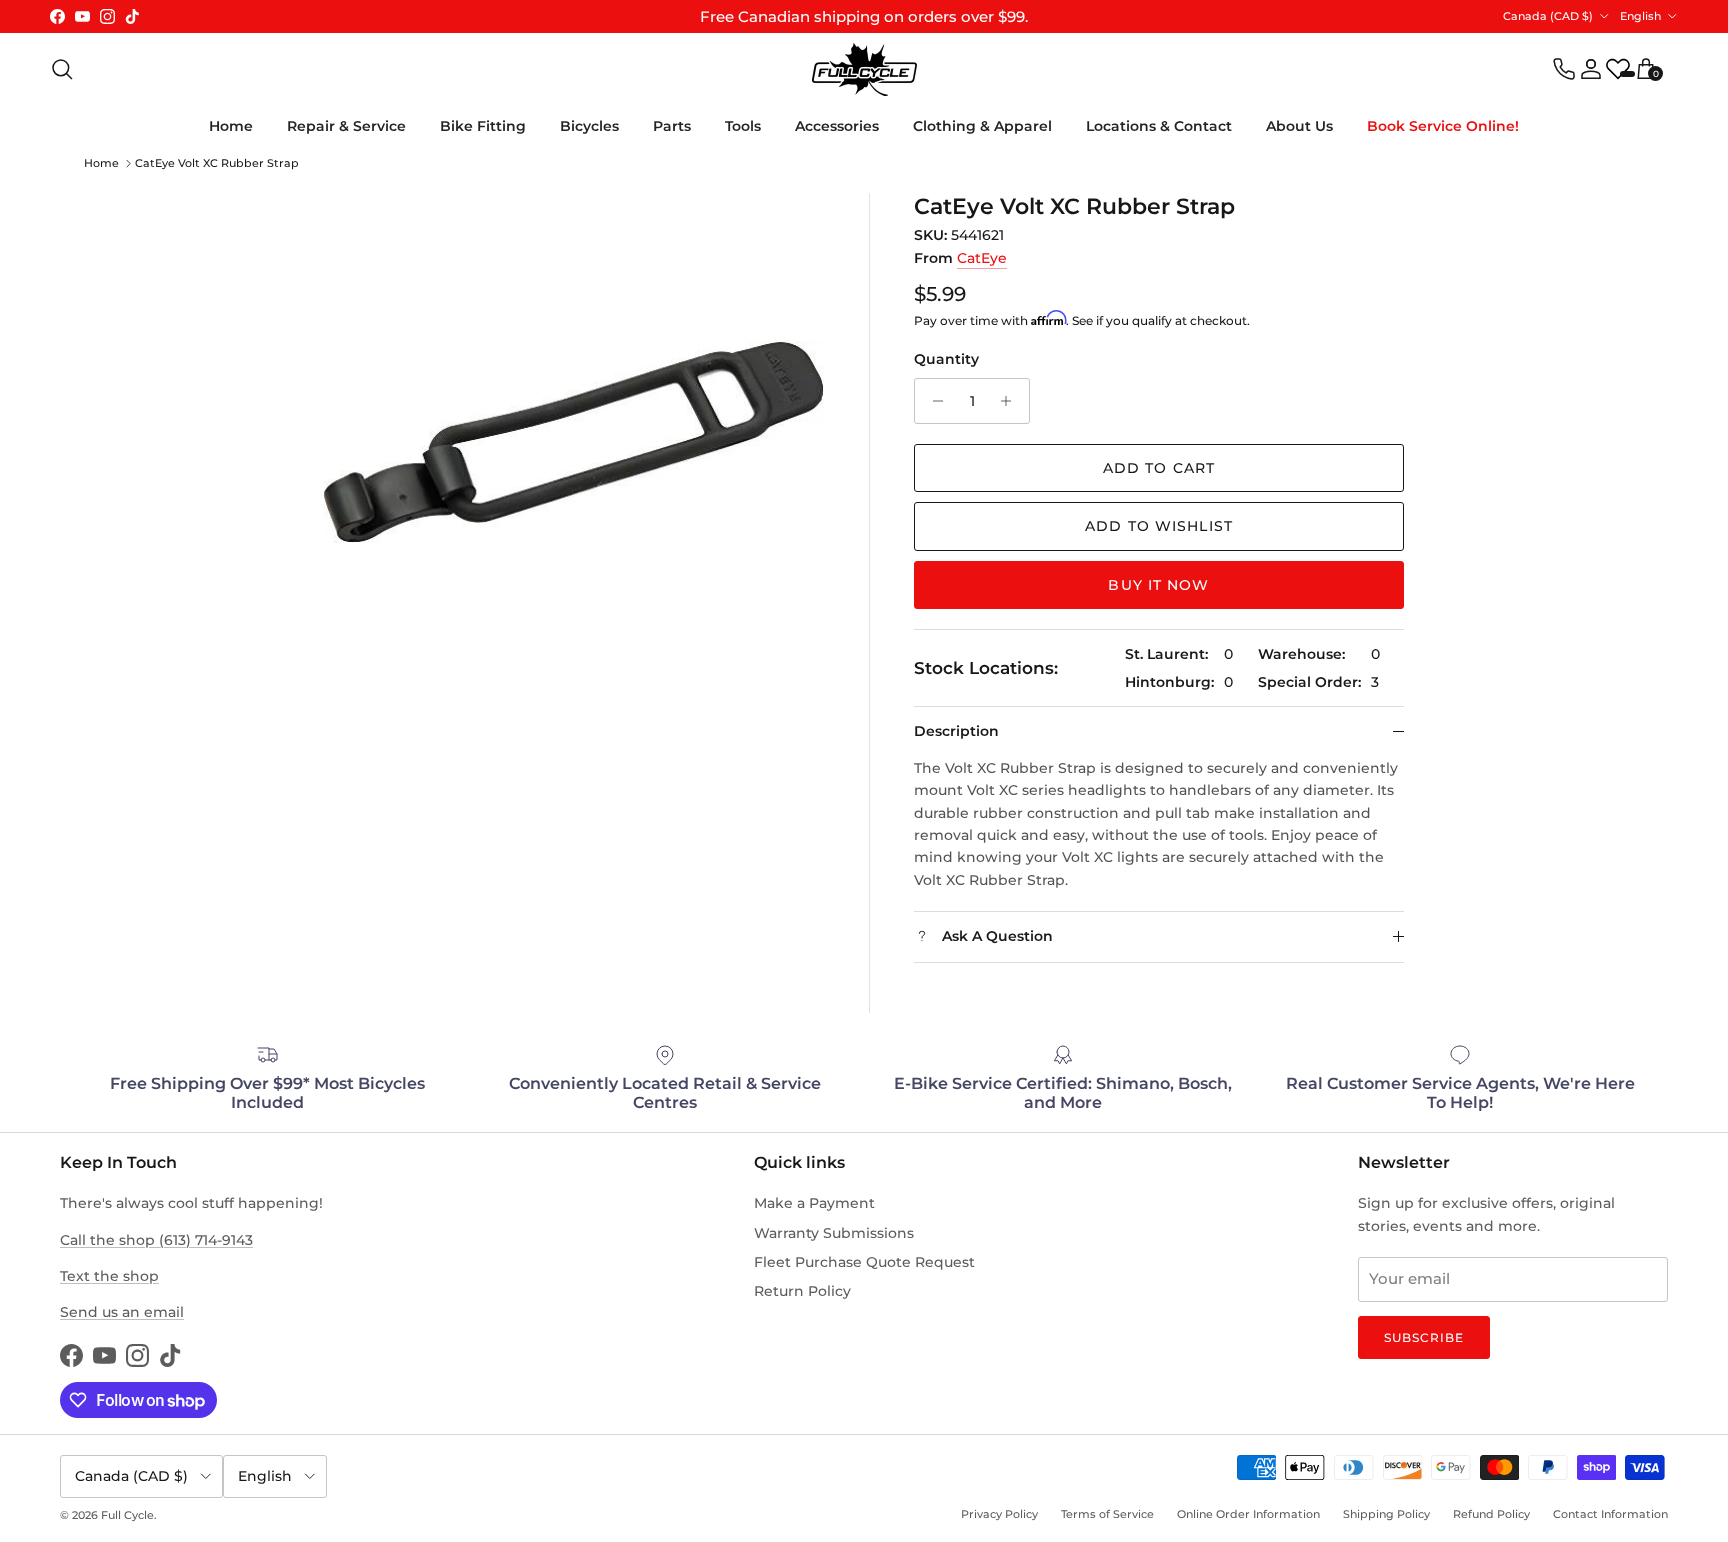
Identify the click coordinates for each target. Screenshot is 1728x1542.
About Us (1299, 126)
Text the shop (109, 1276)
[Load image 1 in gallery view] (574, 443)
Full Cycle (127, 1515)
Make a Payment (814, 1203)
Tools (743, 126)
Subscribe (1424, 1337)
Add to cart (1159, 468)
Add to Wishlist (1159, 526)
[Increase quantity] (1011, 401)
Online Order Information (1248, 1514)
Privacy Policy (999, 1514)
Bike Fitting (483, 126)
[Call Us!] (1564, 69)
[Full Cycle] (864, 69)
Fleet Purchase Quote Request (864, 1262)
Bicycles (589, 126)
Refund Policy (1491, 1514)
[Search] (62, 69)
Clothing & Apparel (982, 126)
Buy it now (1158, 585)
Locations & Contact (1159, 126)
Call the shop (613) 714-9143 (156, 1240)
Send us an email (122, 1312)
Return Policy (802, 1291)
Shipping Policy (1386, 1514)
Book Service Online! (1443, 126)
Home (231, 126)
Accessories (837, 126)
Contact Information (1610, 1514)
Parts (672, 126)
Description (956, 731)
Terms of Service (1107, 1514)
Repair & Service (346, 126)
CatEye (982, 258)
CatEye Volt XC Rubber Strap (217, 163)
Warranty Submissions (834, 1233)
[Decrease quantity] (932, 401)
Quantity (946, 359)
